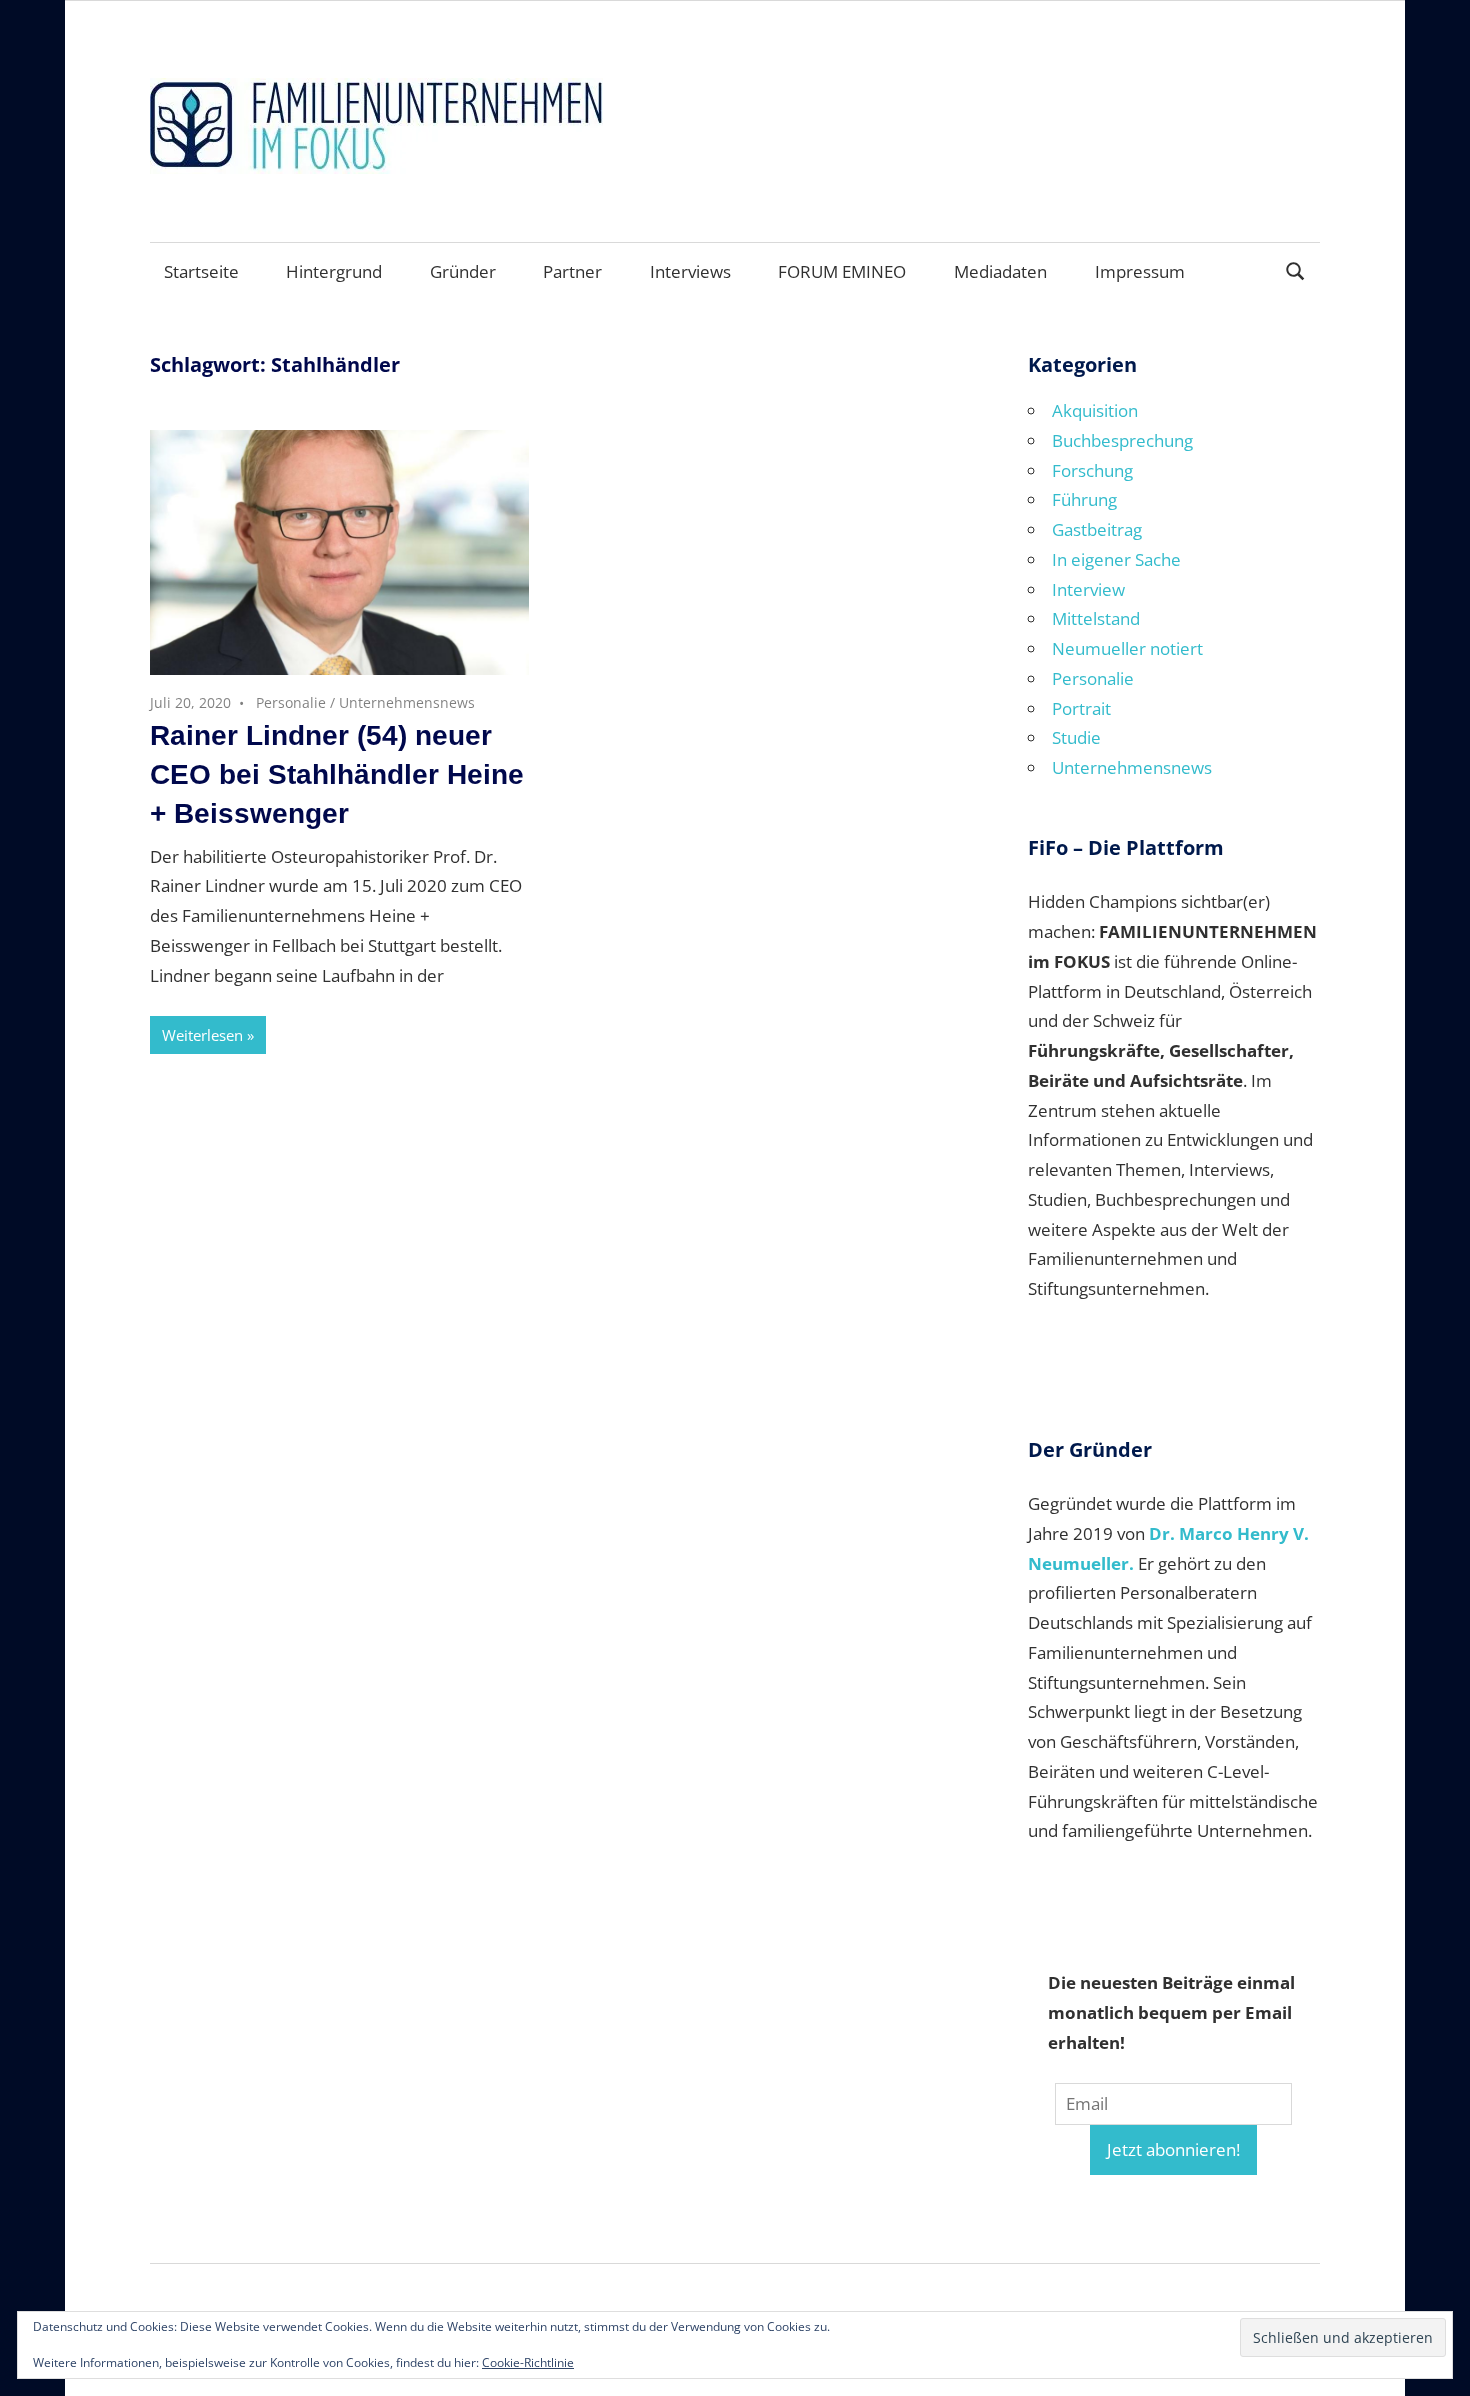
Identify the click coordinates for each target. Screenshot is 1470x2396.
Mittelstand (1096, 618)
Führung (1084, 499)
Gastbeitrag (1097, 529)
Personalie (291, 702)
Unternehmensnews (407, 702)
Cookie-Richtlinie (528, 2362)
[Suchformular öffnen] (1296, 269)
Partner (572, 271)
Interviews (690, 271)
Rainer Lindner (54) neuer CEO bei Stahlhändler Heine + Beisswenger (337, 774)
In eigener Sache (1116, 559)
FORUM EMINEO (842, 271)
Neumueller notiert (1127, 648)
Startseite (201, 271)
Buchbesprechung (1122, 440)
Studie (1076, 737)
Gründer (463, 271)
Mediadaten (1000, 271)
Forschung (1092, 470)
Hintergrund (334, 271)
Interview (1088, 589)
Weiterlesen (202, 1035)
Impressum (1140, 271)
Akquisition (1095, 410)
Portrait (1081, 708)
